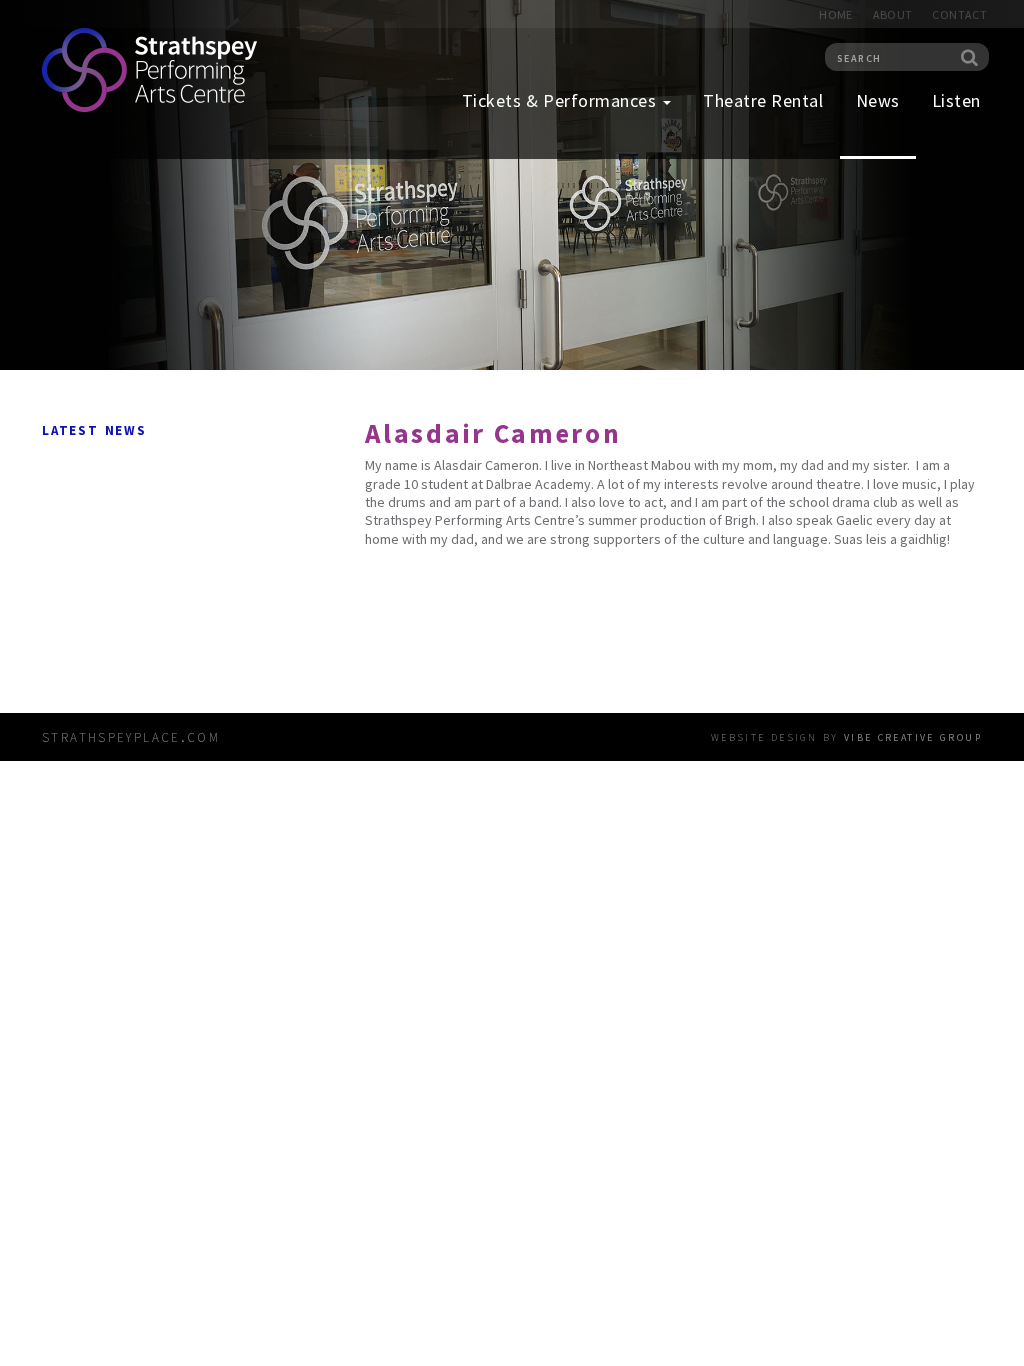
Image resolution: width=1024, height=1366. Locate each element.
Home (835, 14)
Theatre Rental (763, 100)
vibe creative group (913, 736)
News (878, 100)
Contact (959, 14)
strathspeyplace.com (131, 735)
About (893, 14)
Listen (956, 100)
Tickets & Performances (561, 100)
